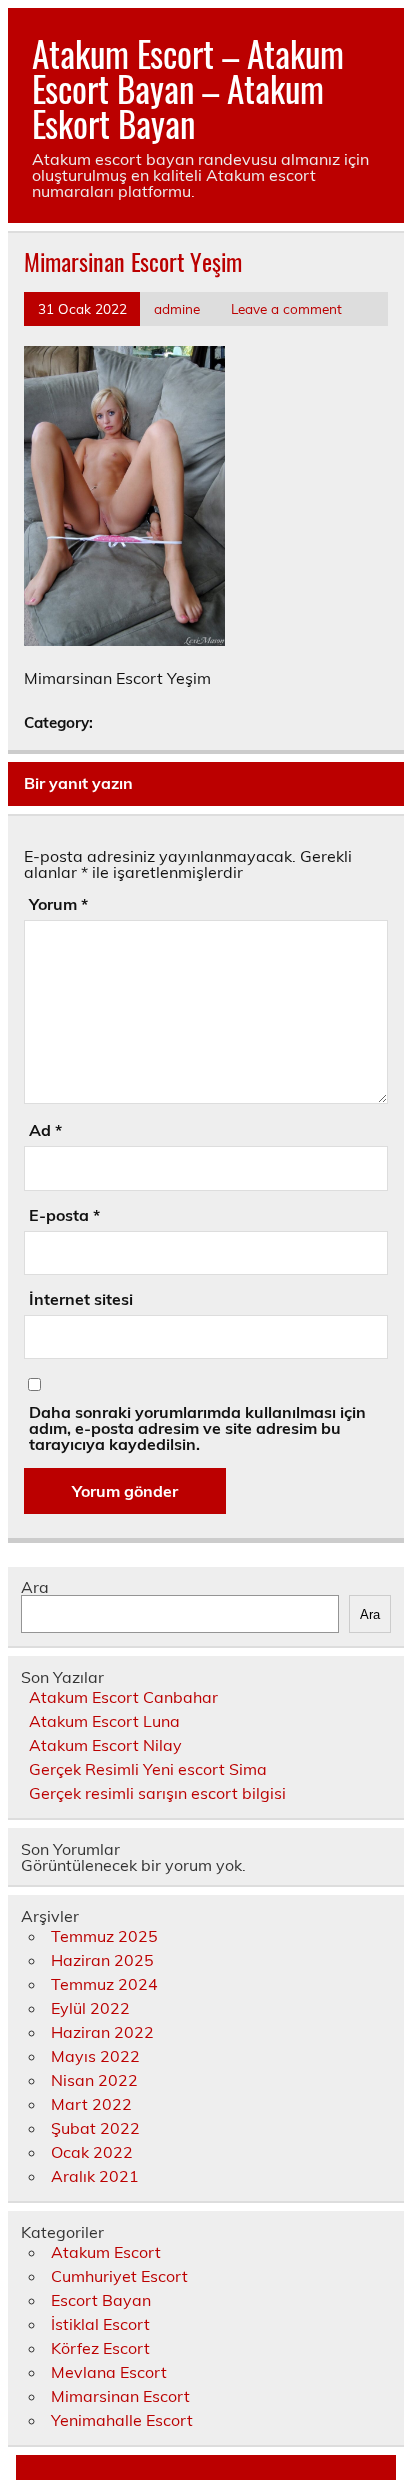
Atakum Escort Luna (104, 1721)
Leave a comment (286, 308)
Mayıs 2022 (95, 2056)
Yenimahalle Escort (122, 2420)
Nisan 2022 (94, 2080)
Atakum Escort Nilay (105, 1745)
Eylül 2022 (90, 2008)
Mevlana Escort (109, 2372)
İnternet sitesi (81, 1299)
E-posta (64, 1215)
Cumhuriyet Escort (119, 2276)
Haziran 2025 (102, 1960)
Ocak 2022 (92, 2152)
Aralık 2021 (95, 2176)
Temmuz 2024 (104, 1984)
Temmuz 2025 (104, 1936)
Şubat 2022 (95, 2128)
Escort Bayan (101, 2300)
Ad (45, 1130)
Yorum (58, 904)
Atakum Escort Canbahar (123, 1697)
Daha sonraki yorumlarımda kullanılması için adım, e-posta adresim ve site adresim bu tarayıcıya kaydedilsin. (197, 1428)
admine (177, 308)
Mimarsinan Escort (120, 2396)
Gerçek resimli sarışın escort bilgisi (157, 1793)
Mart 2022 (91, 2104)
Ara (35, 1587)
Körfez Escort (100, 2348)
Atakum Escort (106, 2252)
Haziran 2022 (102, 2032)
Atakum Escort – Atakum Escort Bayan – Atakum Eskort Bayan (188, 88)
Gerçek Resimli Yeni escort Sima (148, 1769)
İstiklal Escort (100, 2324)
